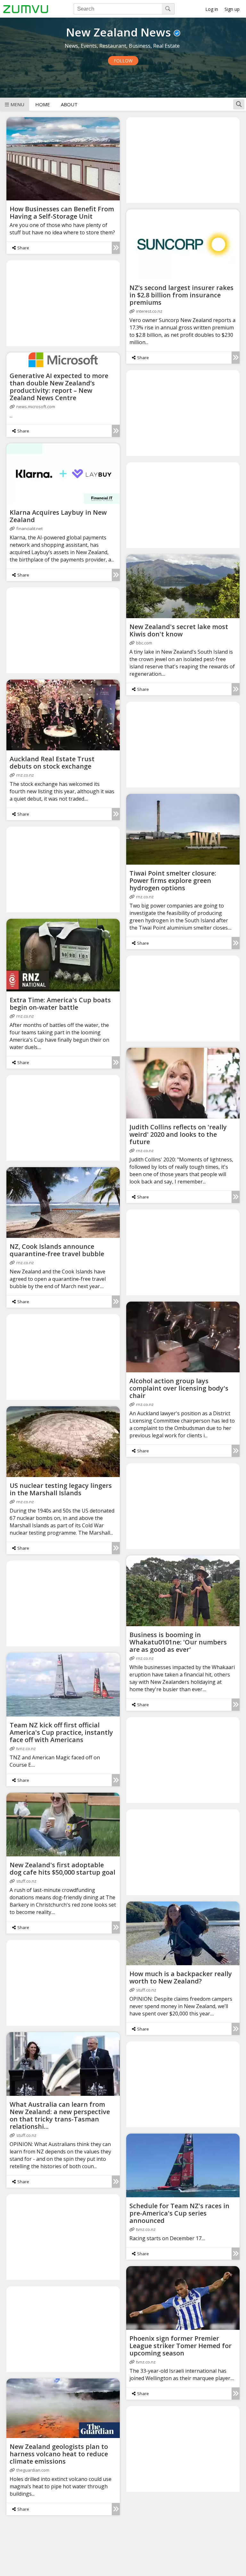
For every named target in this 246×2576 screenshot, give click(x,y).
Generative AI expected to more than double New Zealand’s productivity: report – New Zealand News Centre (59, 387)
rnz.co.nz (25, 775)
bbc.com (144, 643)
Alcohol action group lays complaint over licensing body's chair (179, 1388)
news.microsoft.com (36, 407)
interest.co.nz (149, 311)
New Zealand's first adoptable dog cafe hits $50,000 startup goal (62, 1869)
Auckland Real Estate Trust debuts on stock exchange (52, 763)
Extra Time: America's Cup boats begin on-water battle (60, 1004)
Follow (123, 61)
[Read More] (116, 248)
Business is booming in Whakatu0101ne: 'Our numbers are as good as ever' (178, 1642)
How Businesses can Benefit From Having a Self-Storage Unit (62, 213)
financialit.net (29, 529)
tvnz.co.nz (26, 1748)
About (69, 104)
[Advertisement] (183, 160)
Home (43, 104)
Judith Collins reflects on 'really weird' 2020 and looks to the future (178, 1134)
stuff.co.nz (26, 1881)
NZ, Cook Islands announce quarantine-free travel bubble (57, 1250)
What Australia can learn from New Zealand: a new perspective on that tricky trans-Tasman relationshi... (60, 2115)
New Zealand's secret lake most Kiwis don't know (179, 630)
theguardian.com (33, 2470)
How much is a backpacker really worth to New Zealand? (181, 1977)
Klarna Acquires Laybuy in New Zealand (58, 516)
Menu (17, 104)
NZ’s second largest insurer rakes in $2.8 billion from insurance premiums (181, 295)
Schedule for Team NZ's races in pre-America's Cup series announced (179, 2213)
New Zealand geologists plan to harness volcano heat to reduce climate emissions (59, 2454)
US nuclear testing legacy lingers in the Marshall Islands (61, 1489)
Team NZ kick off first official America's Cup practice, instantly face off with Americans (61, 1732)
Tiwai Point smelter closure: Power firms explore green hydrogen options (173, 880)
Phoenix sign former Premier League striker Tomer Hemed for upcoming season (180, 2346)
